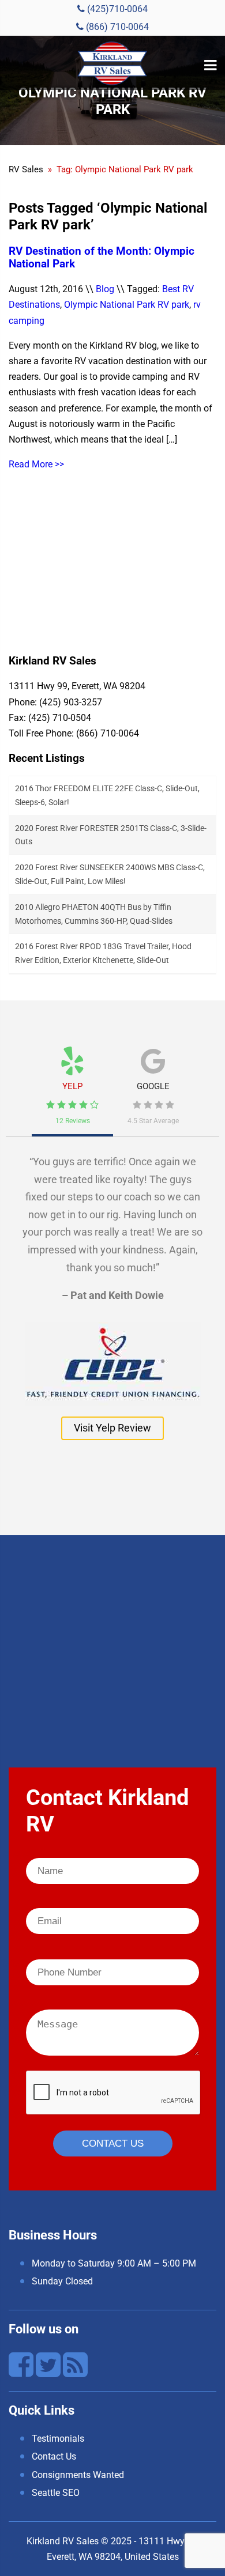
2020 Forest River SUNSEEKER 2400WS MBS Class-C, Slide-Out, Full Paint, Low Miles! (110, 874)
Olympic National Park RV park (127, 305)
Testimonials (58, 2439)
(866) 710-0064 (116, 27)
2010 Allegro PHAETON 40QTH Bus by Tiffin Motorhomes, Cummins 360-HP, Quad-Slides (94, 914)
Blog (105, 289)
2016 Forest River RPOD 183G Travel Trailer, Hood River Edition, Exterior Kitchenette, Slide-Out (103, 953)
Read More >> (36, 464)
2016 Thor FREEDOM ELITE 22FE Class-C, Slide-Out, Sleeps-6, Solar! (107, 795)
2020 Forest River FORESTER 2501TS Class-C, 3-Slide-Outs (111, 835)
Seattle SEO (56, 2493)
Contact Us (54, 2456)
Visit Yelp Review (112, 1428)
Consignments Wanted (78, 2475)
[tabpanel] (112, 1291)
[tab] (72, 1081)
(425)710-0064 (116, 9)
